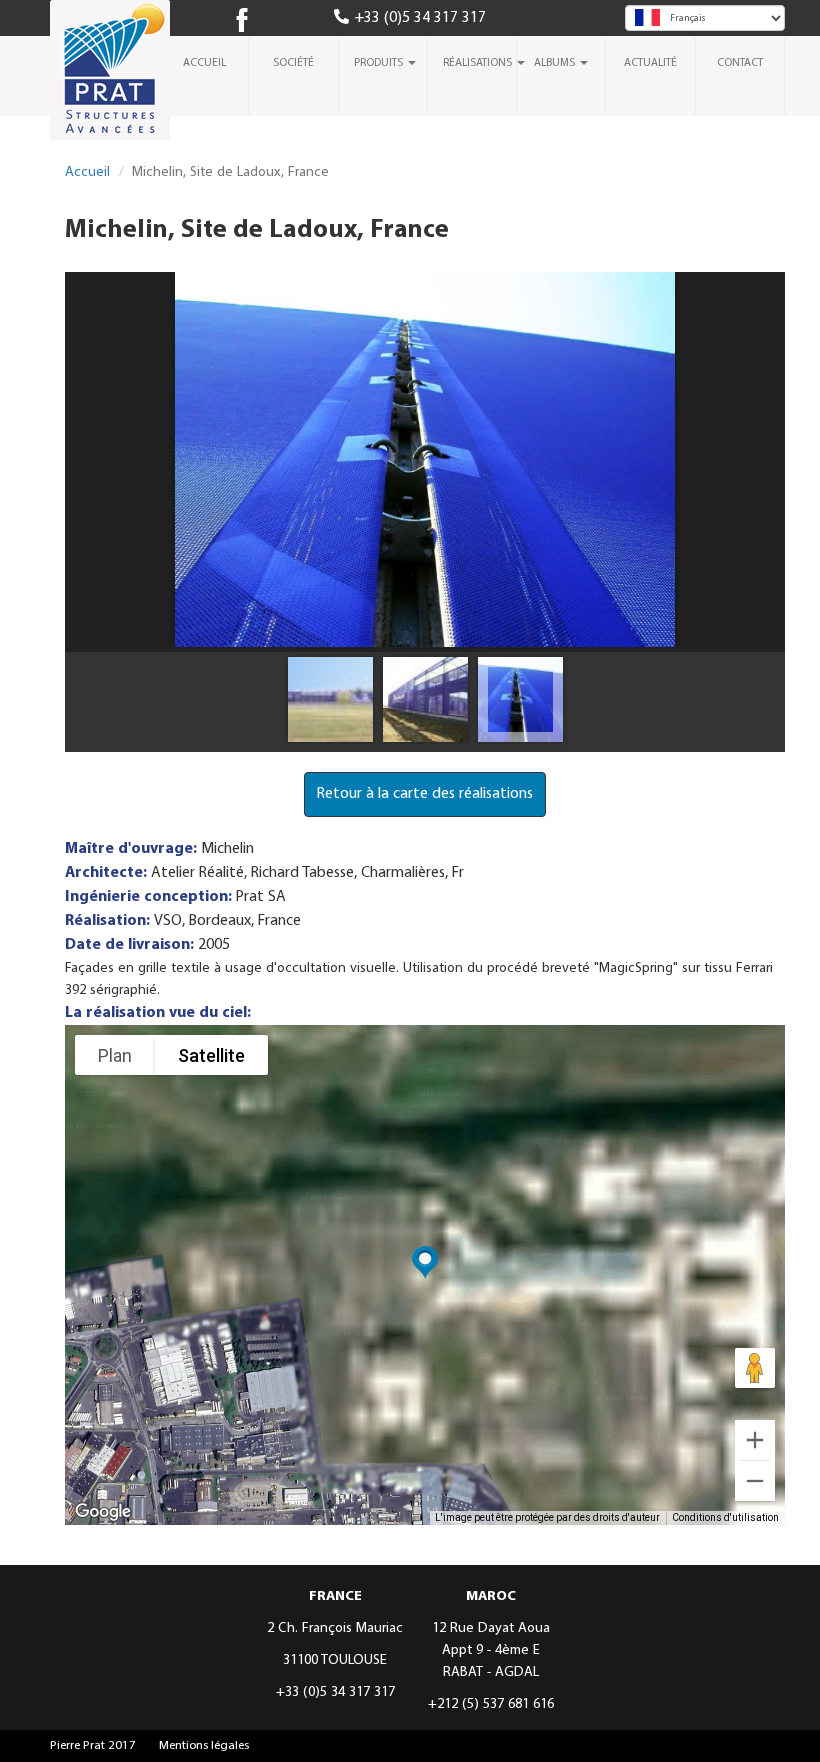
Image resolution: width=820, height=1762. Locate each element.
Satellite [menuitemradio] (211, 1055)
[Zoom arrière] (755, 1481)
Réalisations (479, 63)
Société (293, 63)
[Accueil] (117, 76)
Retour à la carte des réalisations (425, 794)
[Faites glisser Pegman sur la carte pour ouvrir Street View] (755, 1368)
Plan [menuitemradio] (115, 1055)
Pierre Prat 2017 (93, 1746)
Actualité (650, 63)
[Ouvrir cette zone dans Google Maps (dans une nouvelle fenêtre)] (103, 1512)
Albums (556, 63)
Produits (380, 63)
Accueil (204, 63)
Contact (740, 63)
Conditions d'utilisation (725, 1517)
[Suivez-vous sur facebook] (250, 22)
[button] (425, 1263)
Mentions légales (204, 1746)
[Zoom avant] (755, 1440)
